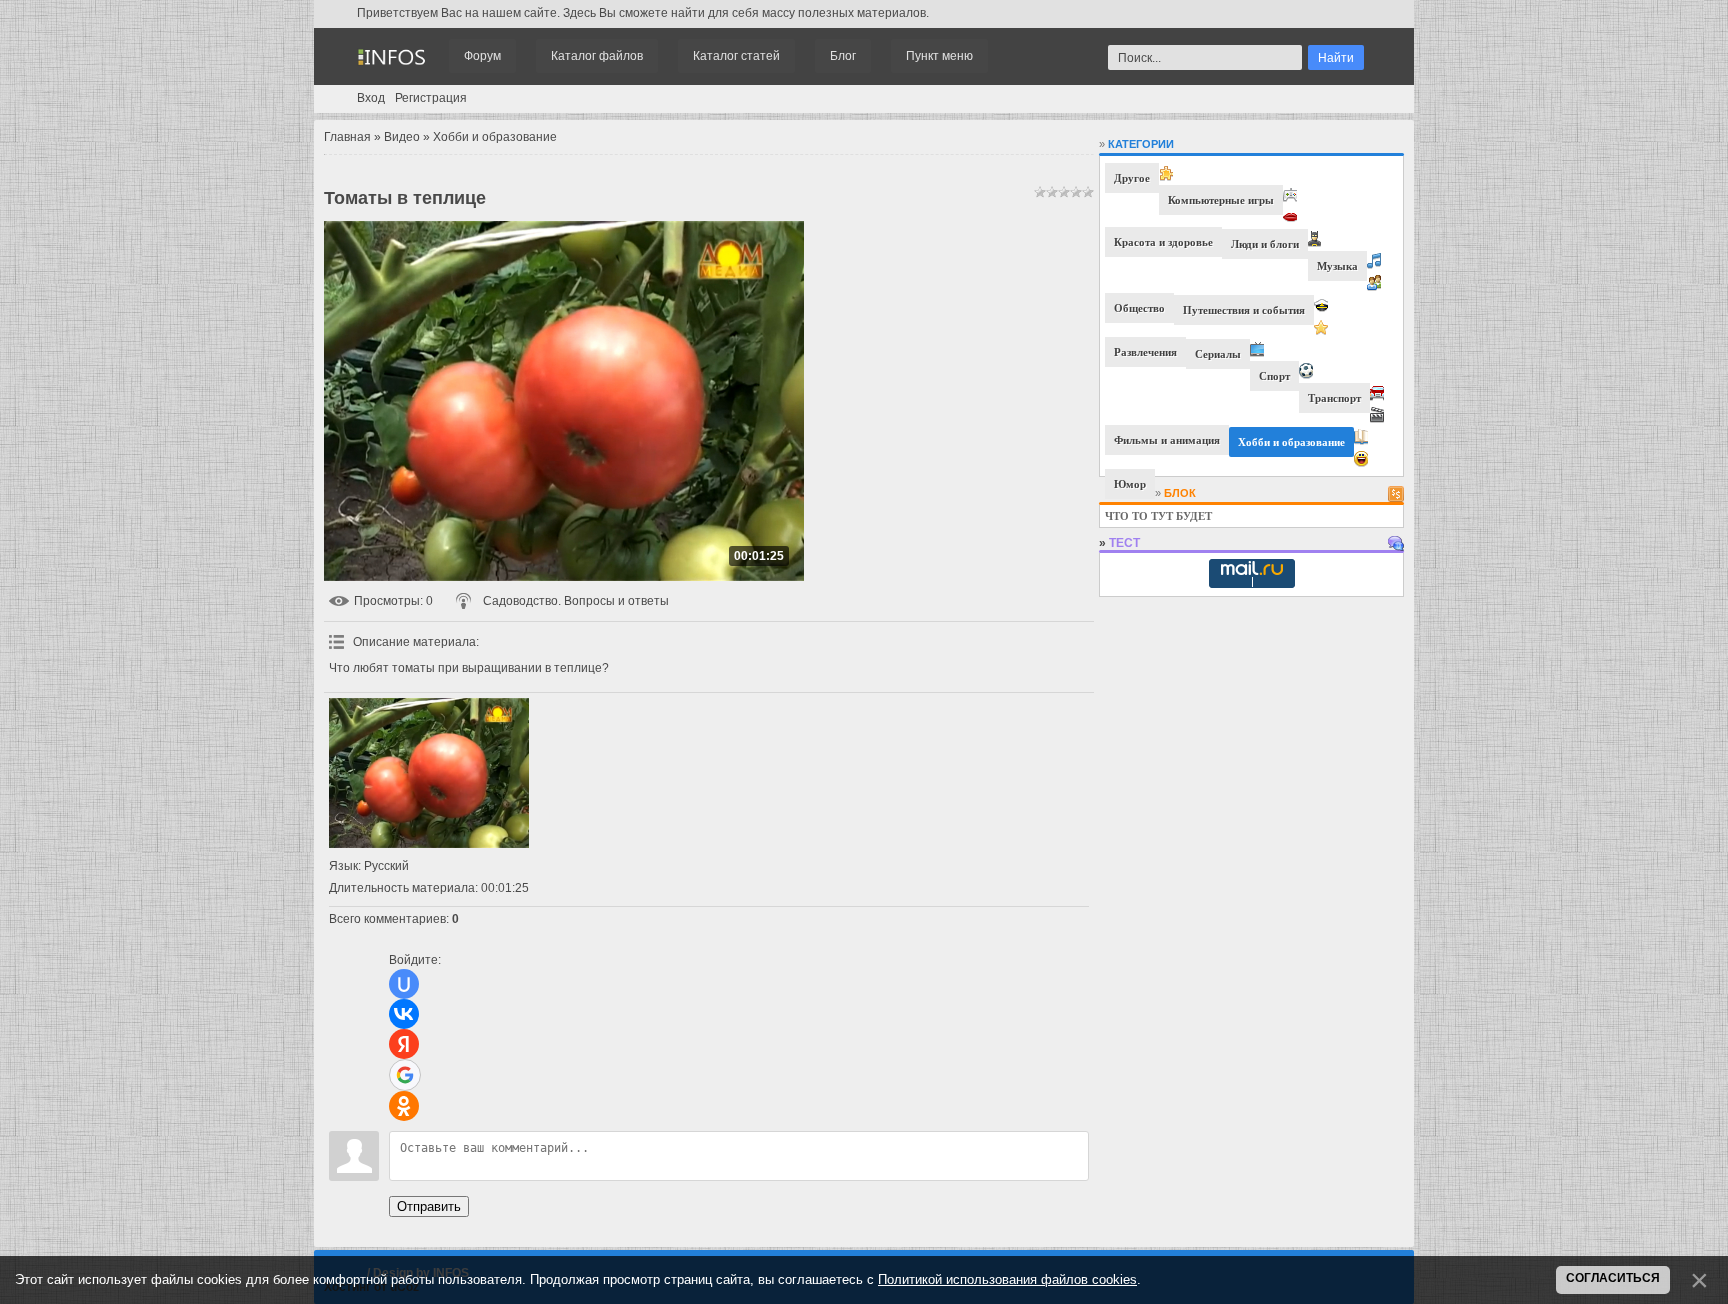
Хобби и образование (495, 137)
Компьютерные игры (1221, 200)
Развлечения (1145, 352)
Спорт (1274, 376)
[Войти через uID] (404, 984)
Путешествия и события (1244, 310)
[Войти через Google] (405, 1075)
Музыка (1337, 266)
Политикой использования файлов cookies (1007, 1279)
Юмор (1130, 484)
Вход (371, 98)
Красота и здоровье (1163, 242)
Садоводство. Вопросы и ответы (576, 601)
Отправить (429, 1206)
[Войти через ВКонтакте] (404, 1014)
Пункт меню (939, 56)
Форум (482, 56)
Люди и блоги (1265, 244)
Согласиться (1613, 1278)
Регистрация (431, 98)
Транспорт (1334, 398)
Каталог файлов (597, 56)
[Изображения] (429, 773)
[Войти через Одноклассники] (404, 1106)
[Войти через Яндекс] (404, 1044)
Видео (402, 137)
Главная (347, 137)
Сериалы (1218, 354)
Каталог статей (736, 56)
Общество (1139, 308)
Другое (1132, 178)
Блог (843, 56)
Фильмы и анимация (1167, 440)
